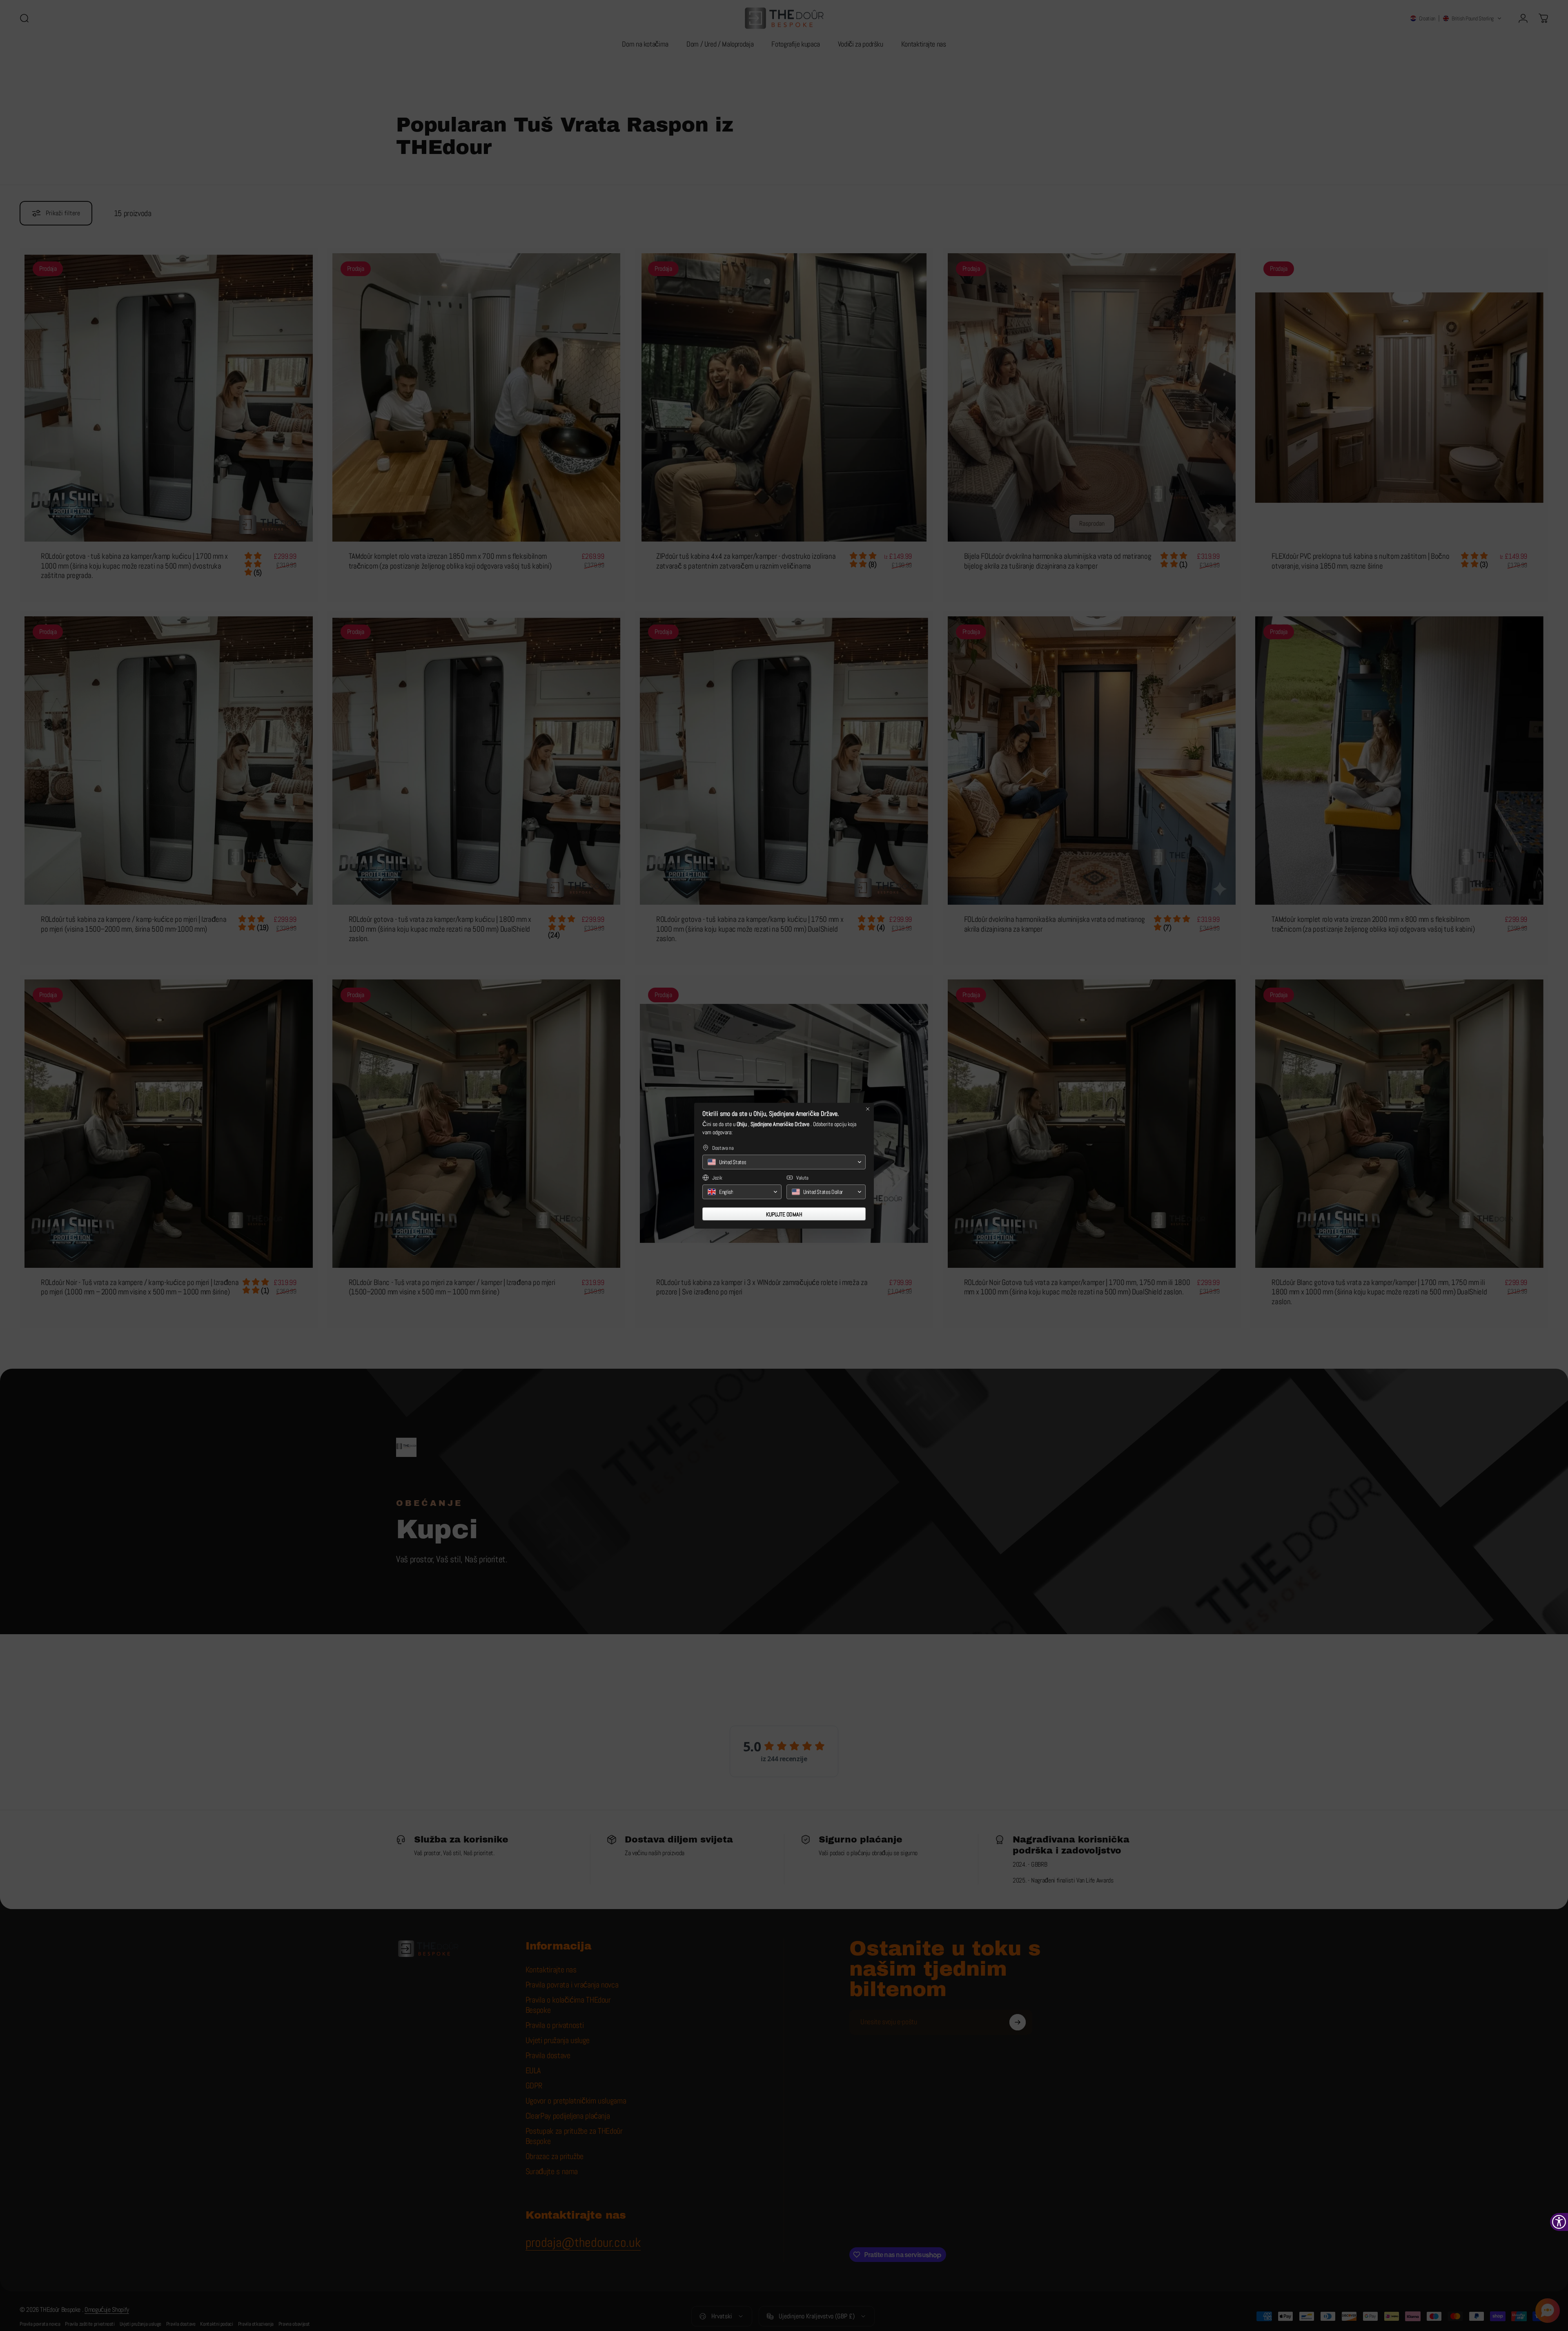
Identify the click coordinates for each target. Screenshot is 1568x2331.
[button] (784, 1162)
